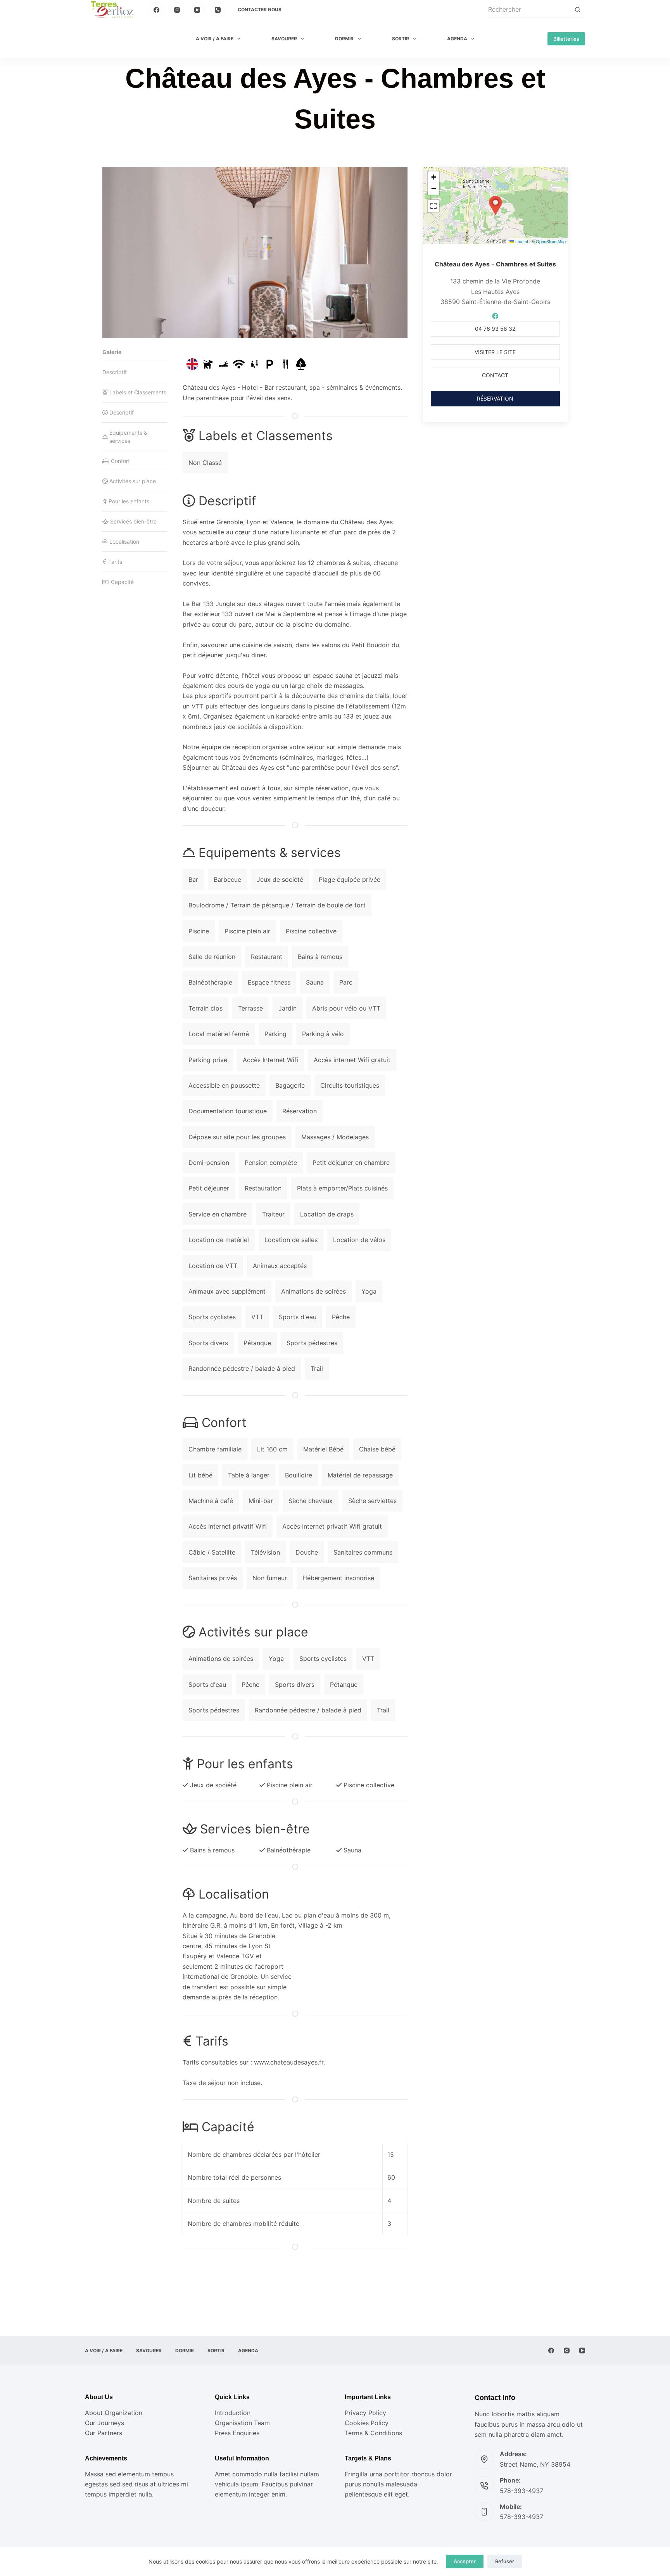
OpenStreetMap (551, 241)
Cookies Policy (367, 2423)
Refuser (505, 2561)
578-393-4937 (521, 2491)
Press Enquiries (237, 2433)
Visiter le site (495, 352)
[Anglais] (192, 364)
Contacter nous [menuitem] (260, 10)
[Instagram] (177, 10)
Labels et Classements (138, 392)
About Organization (114, 2413)
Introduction (233, 2413)
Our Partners (104, 2433)
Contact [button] (495, 375)
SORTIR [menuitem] (401, 39)
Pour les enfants (129, 501)
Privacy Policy (365, 2413)
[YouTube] (197, 10)
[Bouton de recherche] (577, 10)
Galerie (112, 352)
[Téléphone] (218, 10)
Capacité (122, 582)
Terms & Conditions (373, 2433)
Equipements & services (128, 437)
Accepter (465, 2561)
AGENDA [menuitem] (457, 39)
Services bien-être (133, 521)
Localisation (124, 542)
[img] (208, 364)
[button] (496, 206)
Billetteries (566, 39)
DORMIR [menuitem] (344, 39)
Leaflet (521, 241)
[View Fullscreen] (433, 206)
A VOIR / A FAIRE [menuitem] (215, 39)
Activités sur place (133, 481)
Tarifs (115, 562)
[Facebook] (157, 10)
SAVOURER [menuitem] (284, 39)
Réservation (495, 398)
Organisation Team (242, 2423)
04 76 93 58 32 (495, 329)
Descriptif (115, 372)
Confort (120, 461)
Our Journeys (104, 2423)
